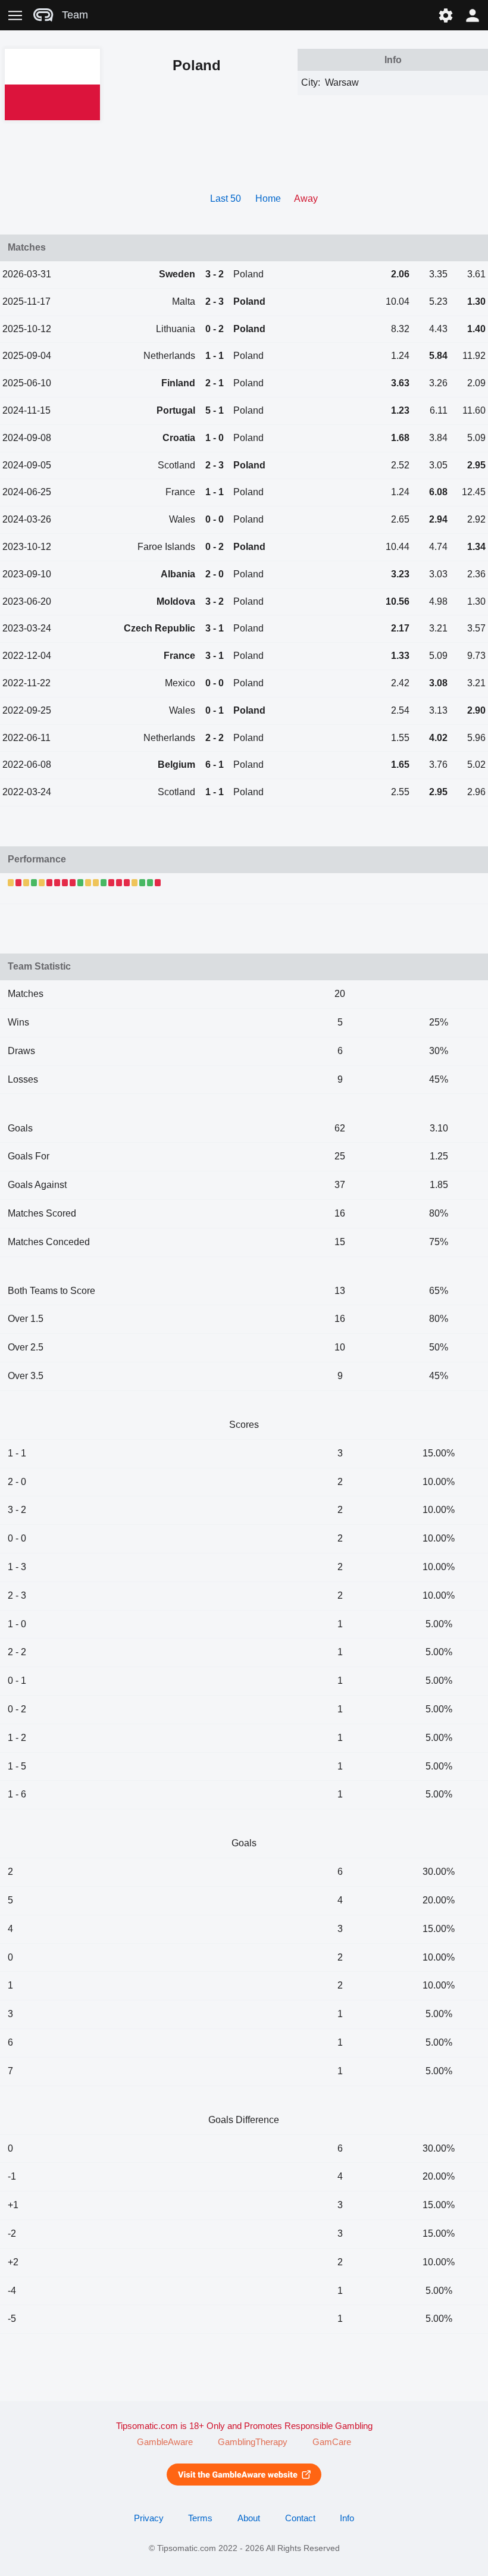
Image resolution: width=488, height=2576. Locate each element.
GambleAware (165, 2442)
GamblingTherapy (253, 2442)
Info (347, 2518)
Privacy (149, 2518)
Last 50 (226, 198)
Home (268, 198)
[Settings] (445, 15)
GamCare (332, 2442)
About (249, 2518)
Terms (200, 2518)
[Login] (473, 15)
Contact (300, 2518)
